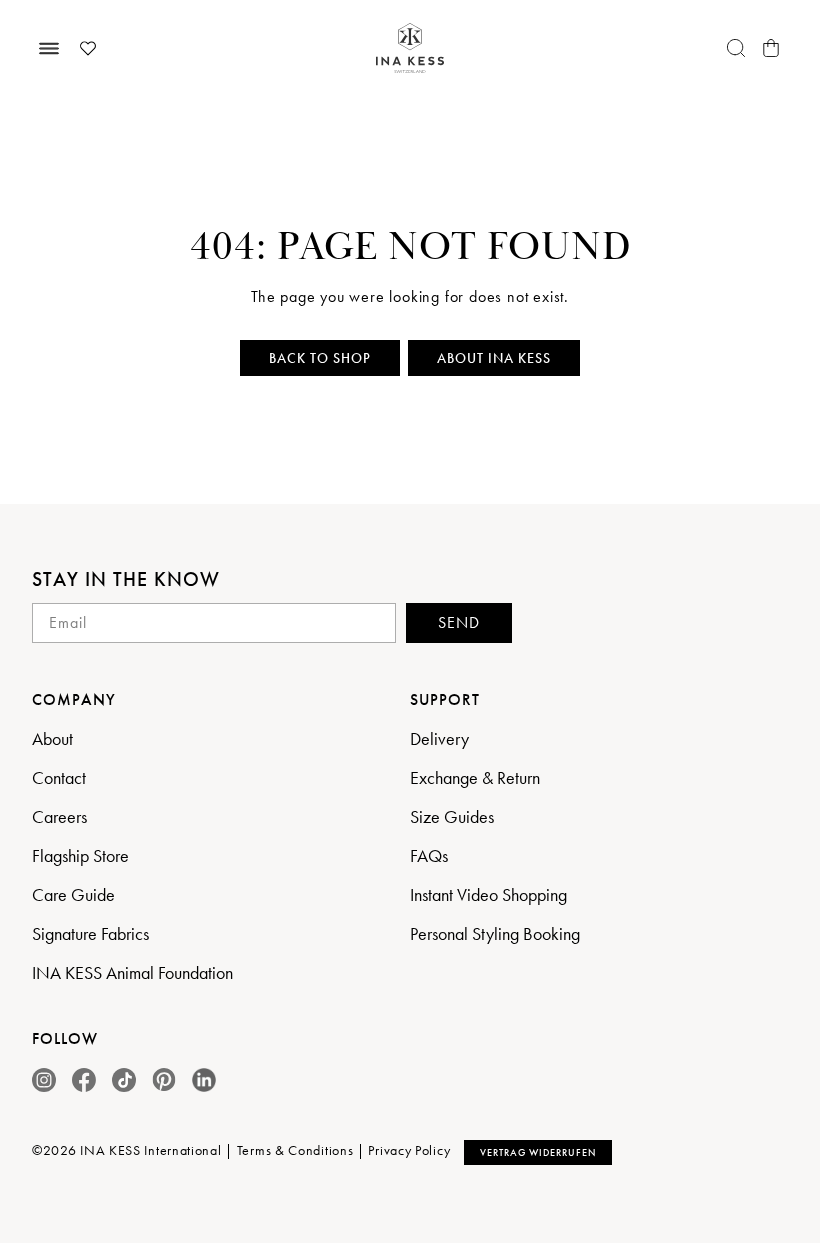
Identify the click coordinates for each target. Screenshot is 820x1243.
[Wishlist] (88, 48)
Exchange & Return (475, 777)
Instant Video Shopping (488, 894)
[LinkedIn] (204, 1080)
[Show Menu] (49, 48)
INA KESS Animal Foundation (132, 972)
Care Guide (73, 894)
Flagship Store (80, 855)
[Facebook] (84, 1080)
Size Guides (452, 816)
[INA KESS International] (410, 48)
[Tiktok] (124, 1080)
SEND (459, 622)
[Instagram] (44, 1080)
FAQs (429, 855)
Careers (59, 816)
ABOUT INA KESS (494, 358)
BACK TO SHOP (320, 358)
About (52, 738)
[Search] (736, 48)
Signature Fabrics (90, 933)
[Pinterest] (164, 1079)
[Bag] (771, 48)
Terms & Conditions (295, 1151)
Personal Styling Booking (495, 933)
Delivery (439, 738)
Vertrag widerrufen (538, 1152)
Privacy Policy (409, 1151)
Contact (59, 777)
